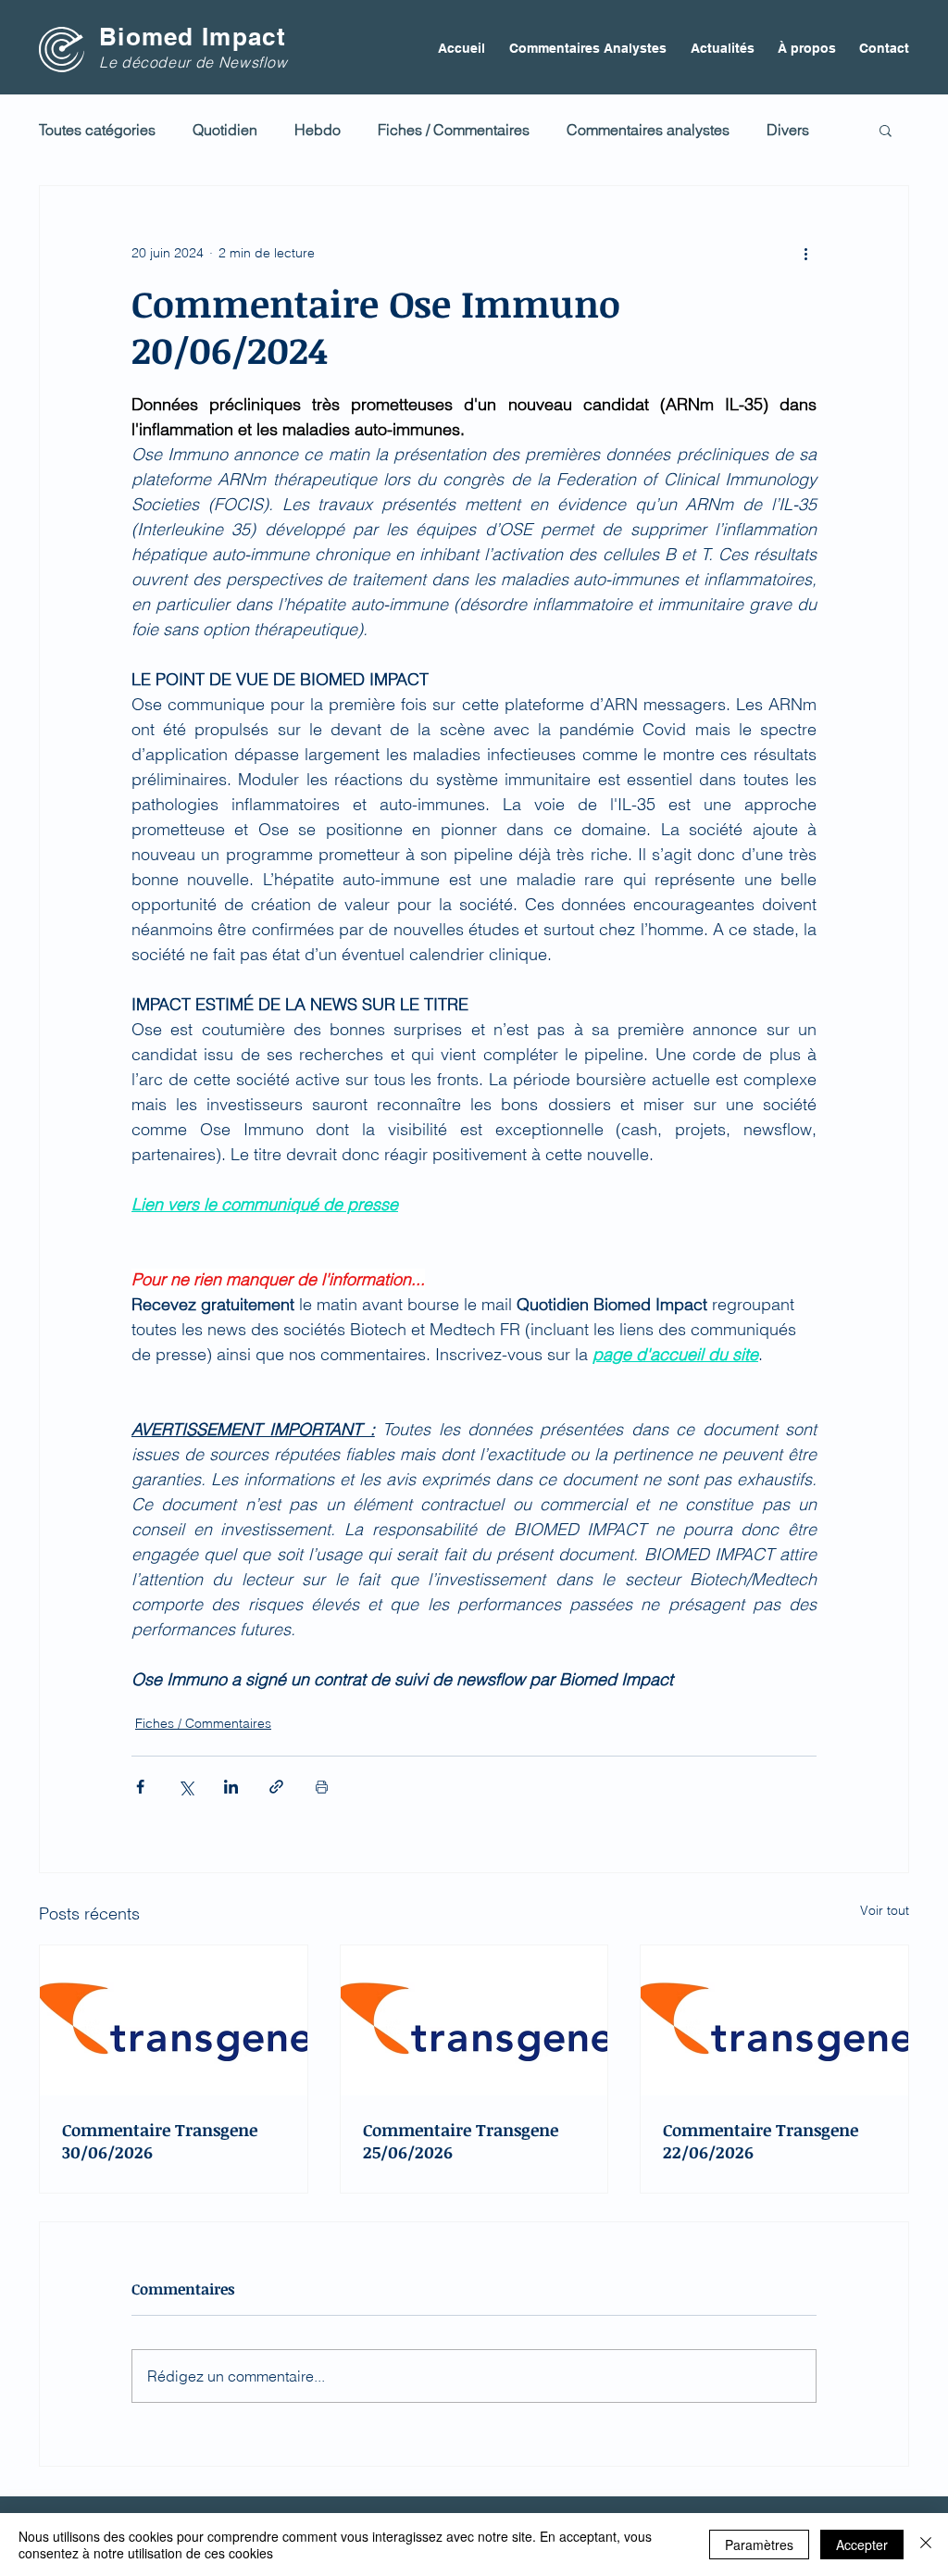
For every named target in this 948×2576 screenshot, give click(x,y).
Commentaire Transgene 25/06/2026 (461, 2141)
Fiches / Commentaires (454, 130)
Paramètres (759, 2545)
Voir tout (885, 1910)
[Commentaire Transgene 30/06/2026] (174, 2020)
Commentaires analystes (648, 130)
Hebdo (318, 130)
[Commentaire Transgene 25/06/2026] (474, 2020)
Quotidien (225, 130)
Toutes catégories (97, 130)
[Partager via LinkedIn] (231, 1787)
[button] (886, 130)
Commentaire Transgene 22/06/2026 (761, 2141)
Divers (788, 130)
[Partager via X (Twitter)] (186, 1787)
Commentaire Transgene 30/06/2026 (160, 2141)
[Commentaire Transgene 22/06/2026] (774, 2020)
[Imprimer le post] (322, 1787)
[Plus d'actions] (805, 253)
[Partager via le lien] (276, 1787)
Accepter (862, 2545)
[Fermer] (926, 2545)
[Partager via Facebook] (140, 1787)
